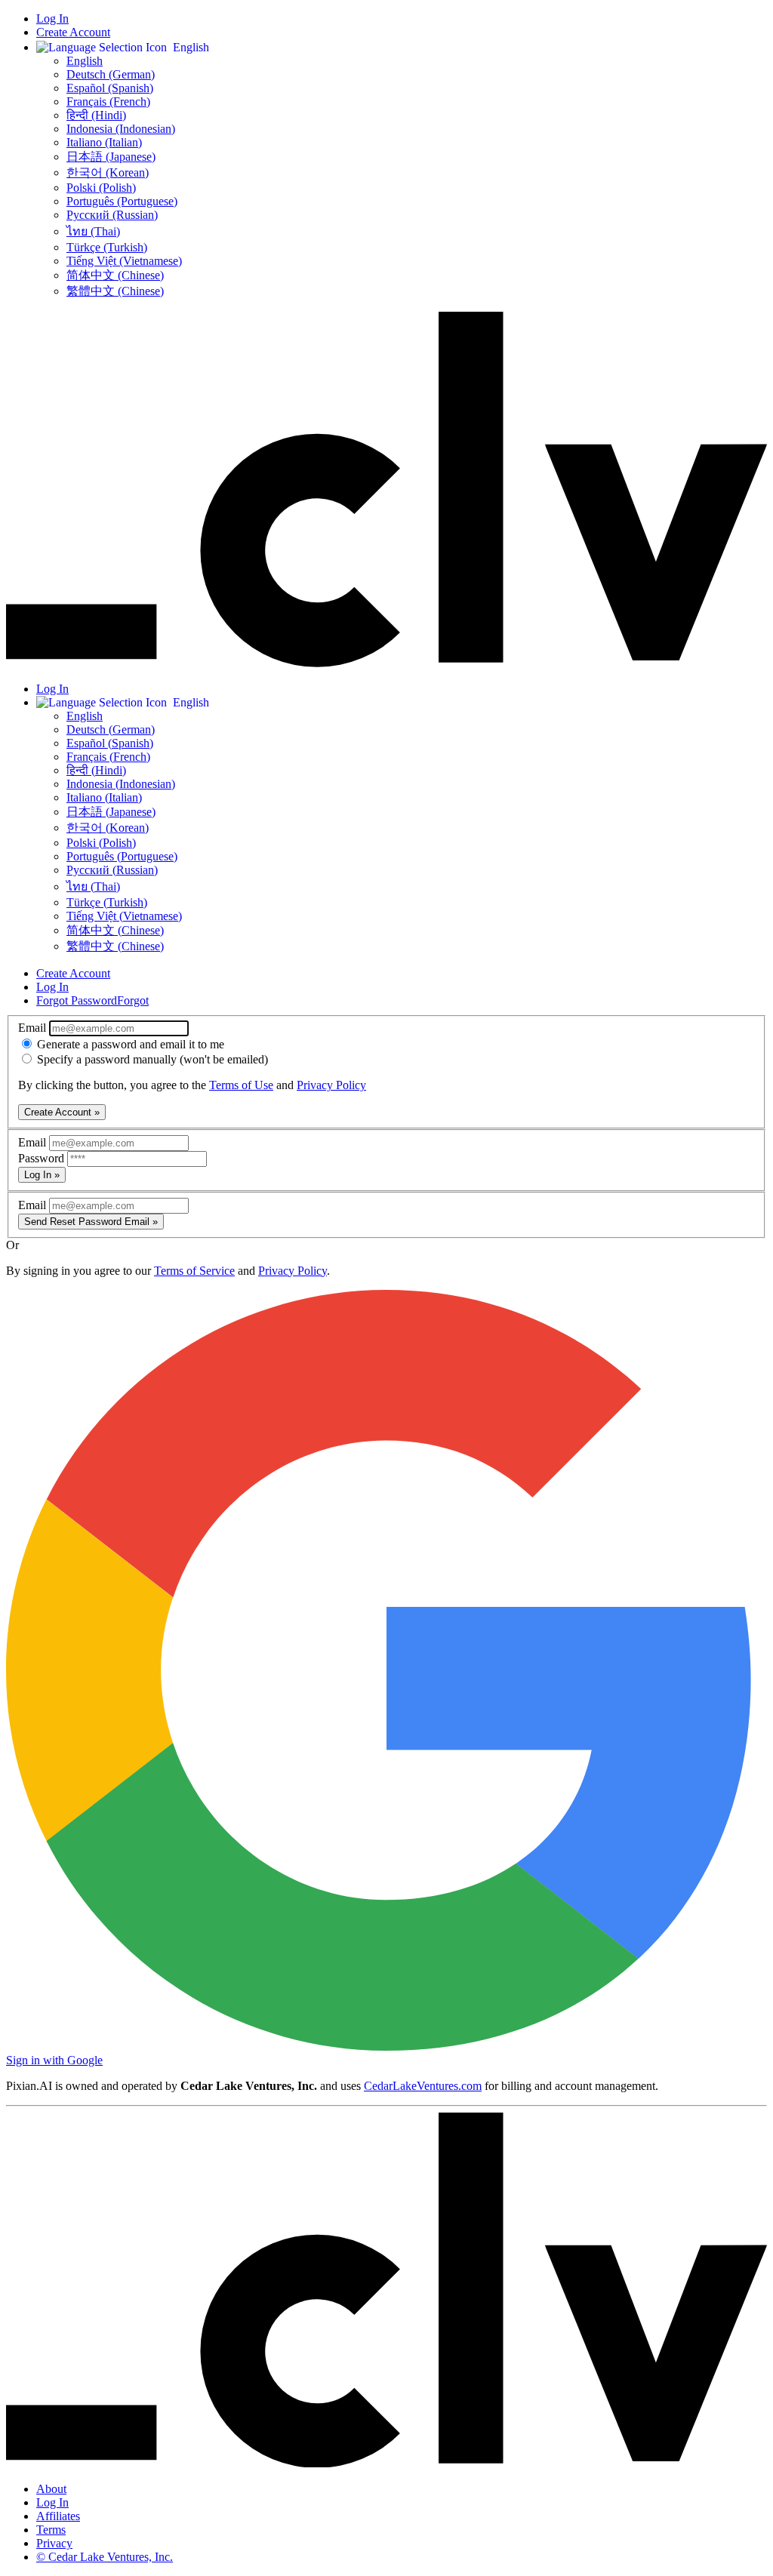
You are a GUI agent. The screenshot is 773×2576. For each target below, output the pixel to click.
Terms (51, 2530)
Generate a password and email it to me (129, 1044)
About (51, 2489)
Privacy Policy (331, 1085)
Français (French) (108, 102)
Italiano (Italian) (104, 142)
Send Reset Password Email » (91, 1222)
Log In (52, 18)
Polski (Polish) (101, 188)
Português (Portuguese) (122, 201)
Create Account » (62, 1112)
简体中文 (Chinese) (115, 275)
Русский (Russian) (112, 215)
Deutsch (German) (111, 74)
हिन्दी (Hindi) (96, 115)
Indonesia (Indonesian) (121, 129)
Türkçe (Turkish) (107, 247)
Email (34, 1028)
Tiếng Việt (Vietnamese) (124, 261)
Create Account (73, 32)
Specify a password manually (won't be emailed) (151, 1059)
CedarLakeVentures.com (423, 2086)
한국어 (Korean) (108, 172)
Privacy (54, 2543)
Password (43, 1158)
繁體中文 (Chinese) (115, 291)
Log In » (42, 1175)
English (85, 61)
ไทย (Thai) (93, 231)
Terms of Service (194, 1271)
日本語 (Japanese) (111, 157)
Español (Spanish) (110, 88)
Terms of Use (241, 1085)
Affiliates (58, 2516)
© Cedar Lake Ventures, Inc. (105, 2557)
